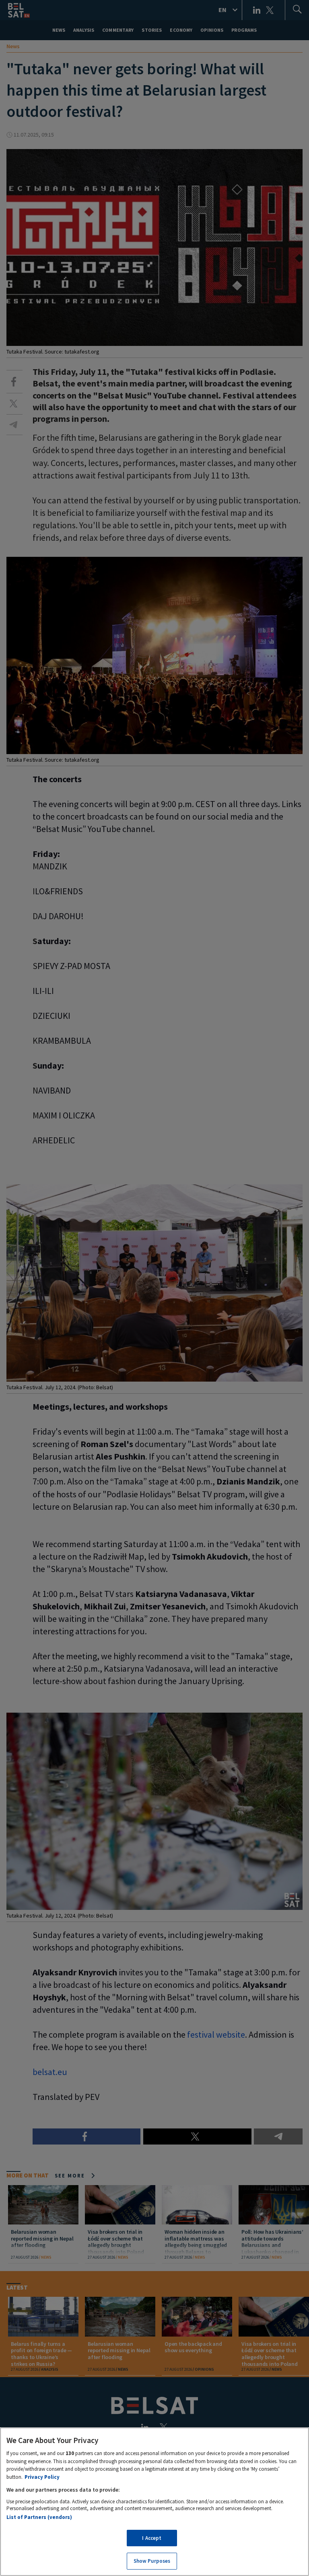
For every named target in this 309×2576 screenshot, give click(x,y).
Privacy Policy (42, 2477)
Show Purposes (152, 2561)
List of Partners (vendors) (39, 2517)
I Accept (152, 2538)
